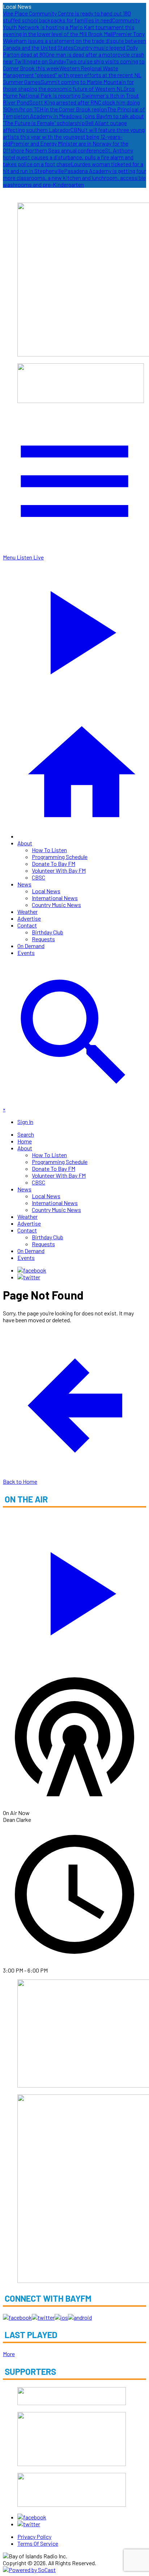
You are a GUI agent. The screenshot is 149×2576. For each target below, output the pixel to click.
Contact (27, 925)
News (24, 884)
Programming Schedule (60, 857)
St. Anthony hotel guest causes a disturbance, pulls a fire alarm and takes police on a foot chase (68, 157)
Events (26, 953)
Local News (46, 891)
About (25, 843)
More (9, 2354)
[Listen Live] (74, 1590)
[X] (29, 1277)
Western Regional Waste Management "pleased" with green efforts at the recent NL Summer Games (72, 75)
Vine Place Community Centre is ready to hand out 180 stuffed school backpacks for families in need (67, 17)
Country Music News (56, 905)
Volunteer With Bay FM (59, 870)
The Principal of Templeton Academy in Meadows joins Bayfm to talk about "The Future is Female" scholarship (74, 116)
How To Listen (49, 850)
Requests (43, 939)
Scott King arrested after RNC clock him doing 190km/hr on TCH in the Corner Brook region (71, 106)
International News (55, 898)
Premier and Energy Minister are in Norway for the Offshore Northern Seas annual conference (66, 147)
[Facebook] (32, 1270)
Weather (27, 911)
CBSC (39, 877)
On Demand (31, 946)
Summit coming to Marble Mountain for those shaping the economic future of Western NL (68, 85)
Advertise (29, 918)
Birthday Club (48, 932)
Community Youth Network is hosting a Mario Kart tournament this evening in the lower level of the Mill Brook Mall (71, 27)
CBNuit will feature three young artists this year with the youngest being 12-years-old (74, 136)
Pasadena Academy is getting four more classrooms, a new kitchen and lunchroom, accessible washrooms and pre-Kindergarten (74, 178)
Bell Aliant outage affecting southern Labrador (65, 126)
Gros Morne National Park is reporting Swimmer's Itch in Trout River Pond (71, 95)
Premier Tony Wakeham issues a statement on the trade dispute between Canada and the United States (74, 41)
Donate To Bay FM (54, 864)
